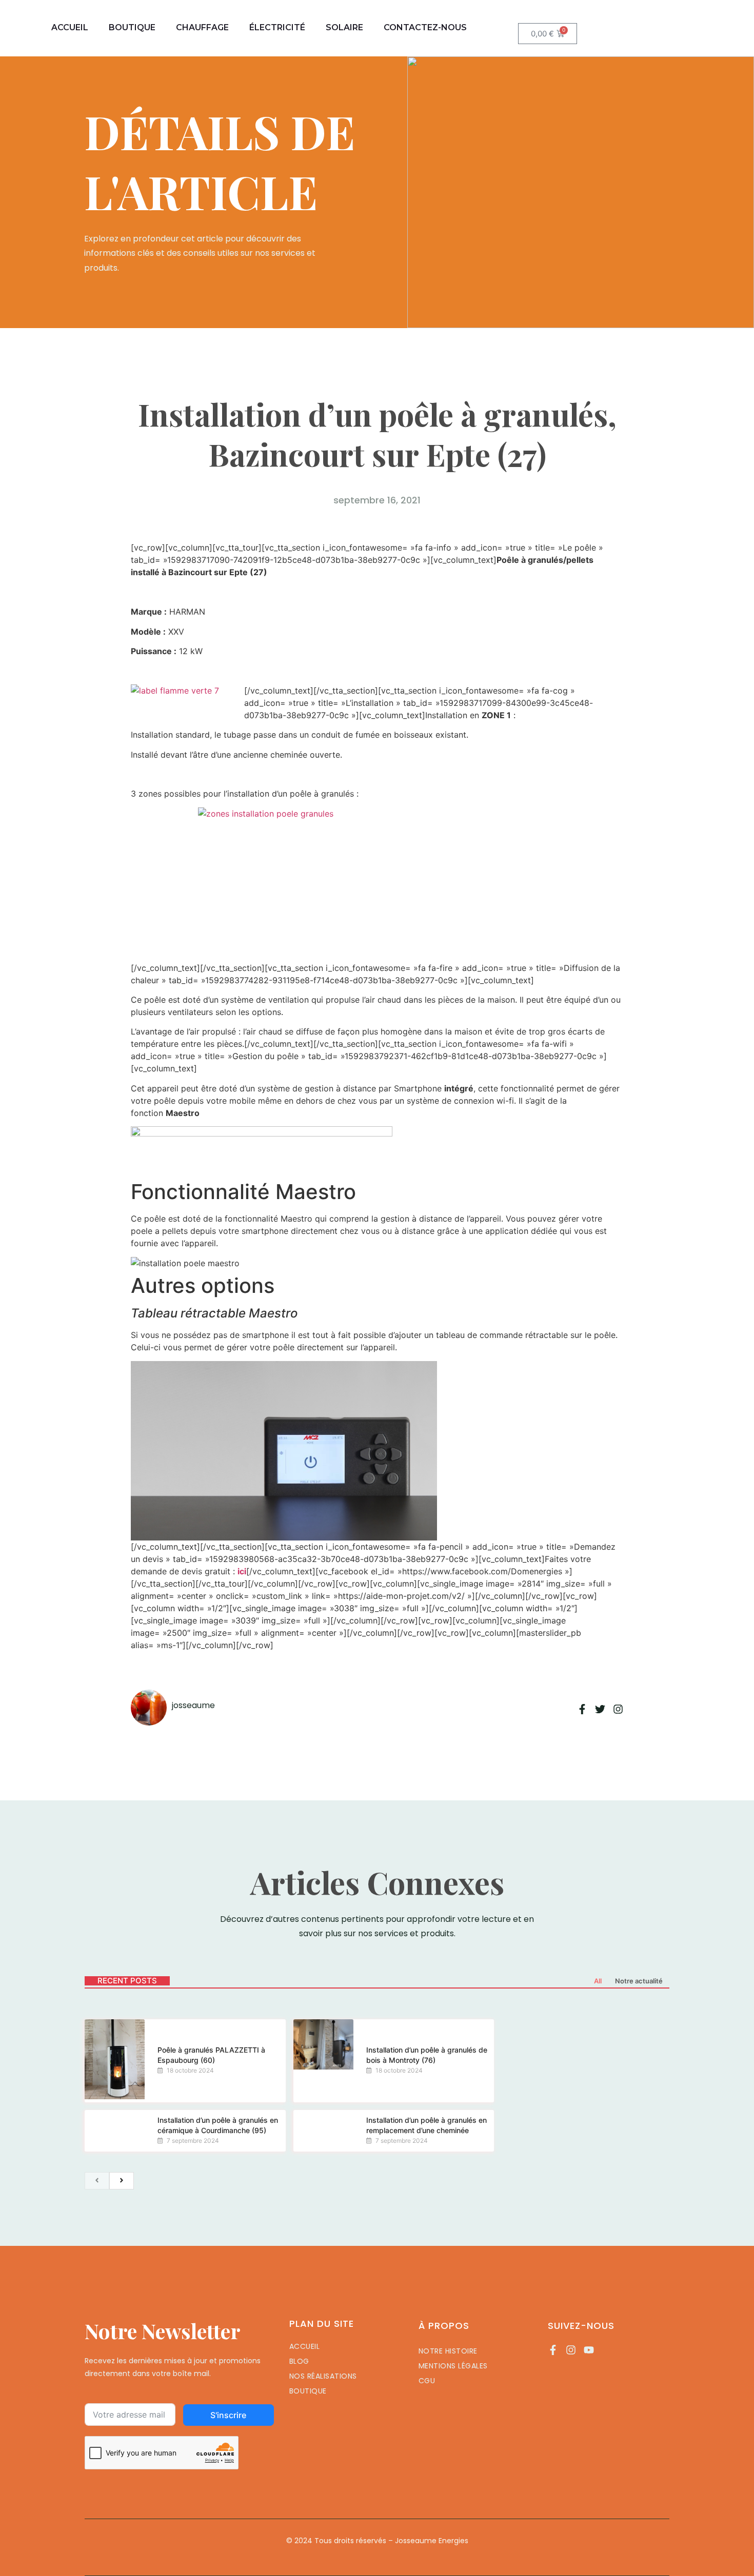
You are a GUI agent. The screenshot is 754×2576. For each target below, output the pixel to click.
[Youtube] (589, 2350)
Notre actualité (639, 1981)
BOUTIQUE (132, 27)
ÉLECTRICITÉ (277, 27)
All (598, 1981)
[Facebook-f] (553, 2350)
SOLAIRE (344, 27)
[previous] (97, 2181)
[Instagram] (571, 2350)
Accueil (70, 27)
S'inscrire (228, 2415)
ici (242, 1571)
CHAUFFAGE (202, 27)
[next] (122, 2181)
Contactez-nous (425, 27)
